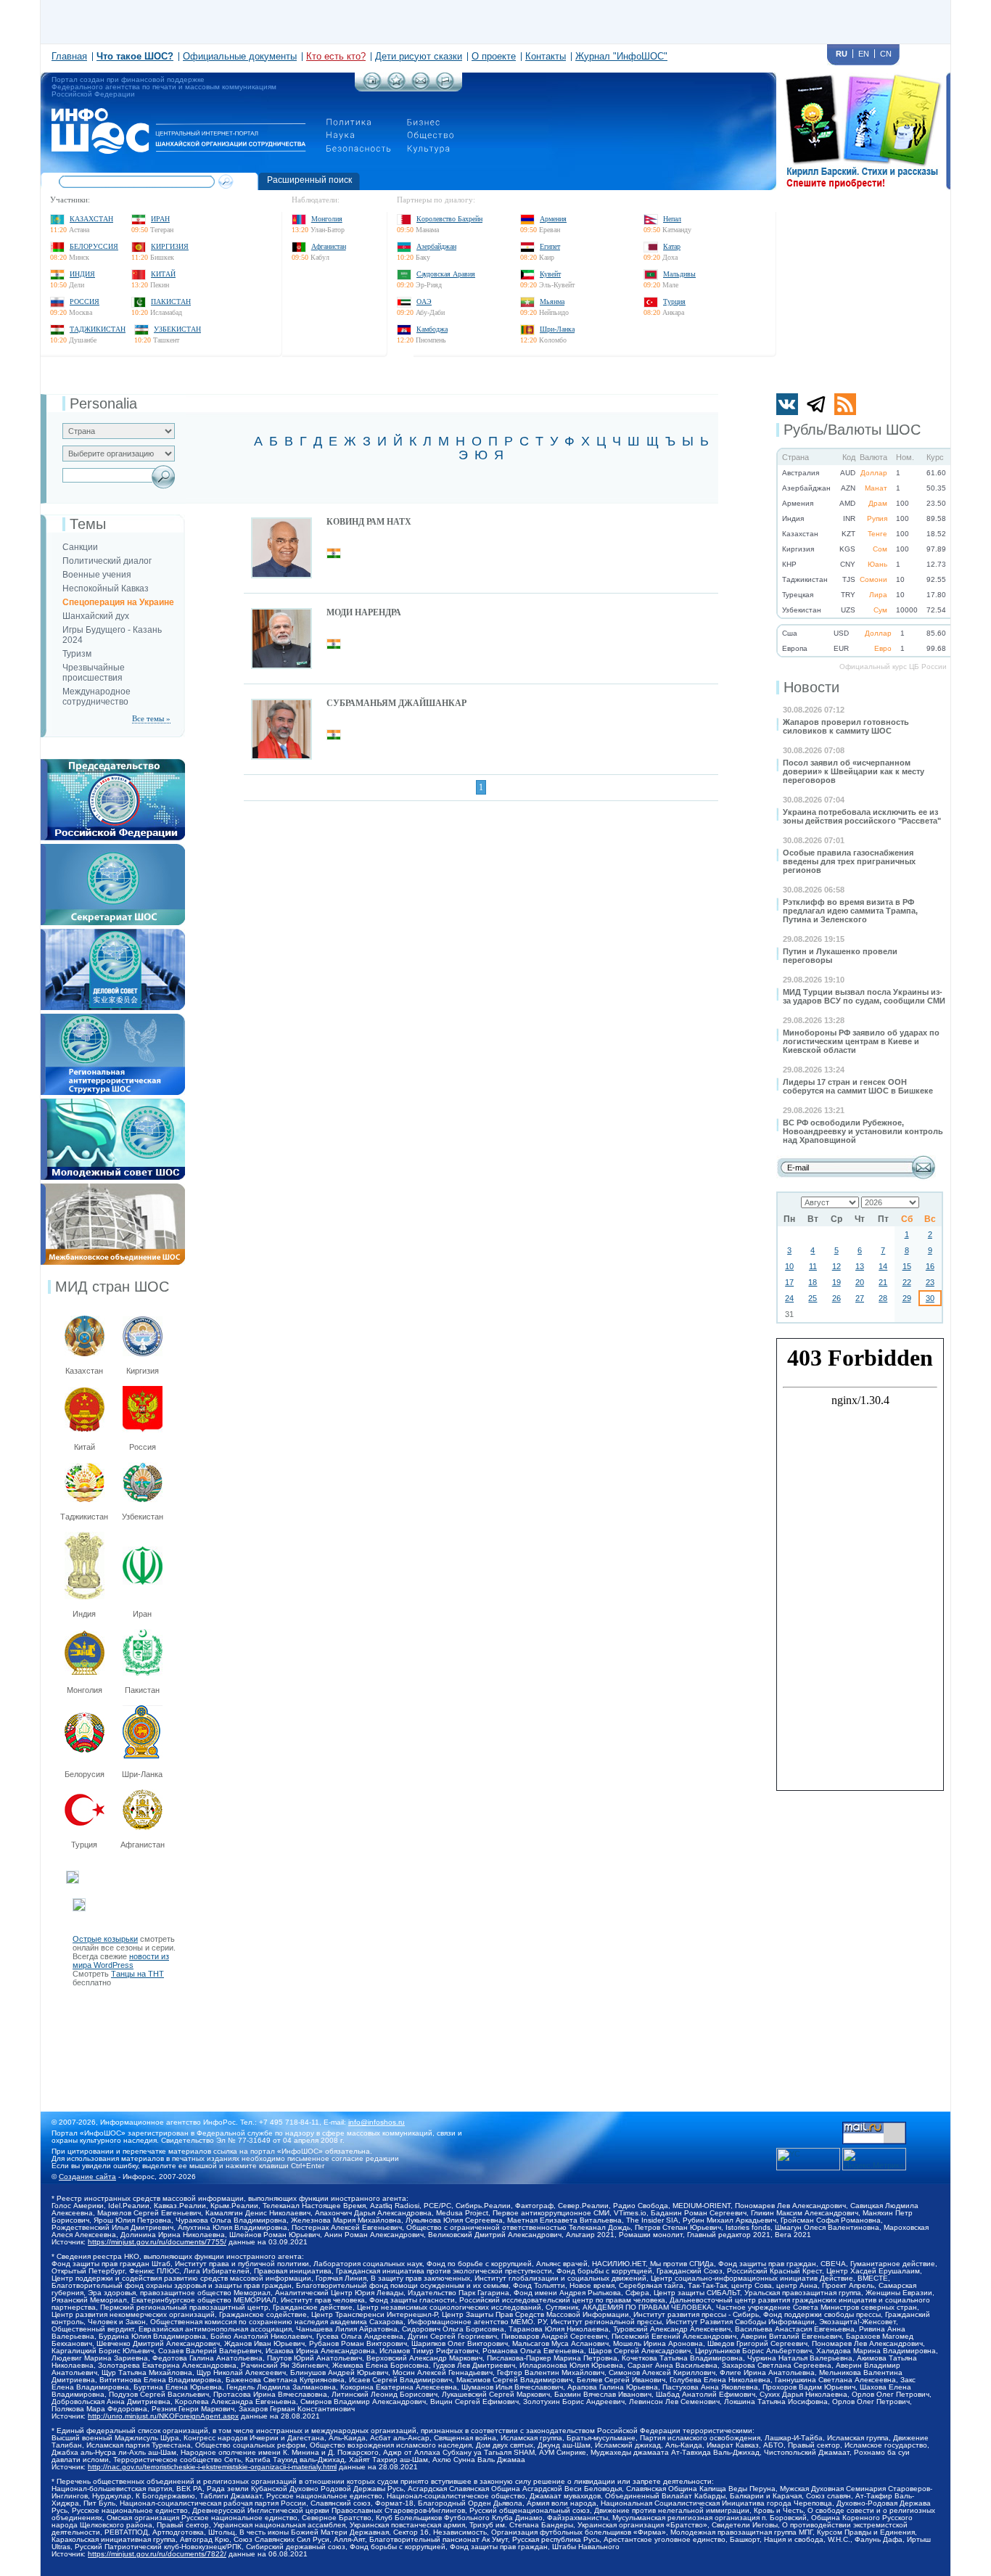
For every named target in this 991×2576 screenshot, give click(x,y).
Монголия (327, 219)
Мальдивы (679, 274)
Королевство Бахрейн (449, 219)
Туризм (77, 654)
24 (789, 1298)
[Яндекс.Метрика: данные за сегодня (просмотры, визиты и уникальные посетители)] (874, 2159)
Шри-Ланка (557, 329)
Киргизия (170, 246)
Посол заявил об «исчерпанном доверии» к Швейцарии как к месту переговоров (854, 771)
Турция (674, 302)
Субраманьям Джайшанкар (396, 703)
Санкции (80, 547)
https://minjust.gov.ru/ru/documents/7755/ (157, 2242)
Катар (672, 246)
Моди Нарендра (364, 612)
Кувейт (550, 274)
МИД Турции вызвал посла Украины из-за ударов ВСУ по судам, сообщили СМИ (864, 996)
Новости (811, 687)
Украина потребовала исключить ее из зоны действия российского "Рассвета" (862, 816)
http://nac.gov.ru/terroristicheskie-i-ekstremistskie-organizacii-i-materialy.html (212, 2467)
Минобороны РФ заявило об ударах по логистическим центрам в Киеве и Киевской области (861, 1041)
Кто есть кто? (336, 56)
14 (883, 1266)
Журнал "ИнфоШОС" (621, 56)
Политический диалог (107, 561)
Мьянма (552, 302)
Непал (672, 219)
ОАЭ (424, 302)
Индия (82, 274)
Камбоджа (432, 329)
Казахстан (91, 219)
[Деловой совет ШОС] (113, 933)
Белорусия (85, 1774)
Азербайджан (436, 246)
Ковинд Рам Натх (369, 522)
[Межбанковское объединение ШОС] (113, 1188)
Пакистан (171, 302)
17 (789, 1282)
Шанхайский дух (96, 616)
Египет (550, 246)
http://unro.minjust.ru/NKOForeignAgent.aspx (163, 2416)
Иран (160, 219)
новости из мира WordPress (121, 1961)
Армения (553, 219)
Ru (842, 54)
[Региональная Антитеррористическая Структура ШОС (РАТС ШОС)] (113, 1018)
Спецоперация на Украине (118, 602)
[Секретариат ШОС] (113, 848)
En (864, 54)
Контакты (546, 56)
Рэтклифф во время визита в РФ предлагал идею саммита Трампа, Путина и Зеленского (850, 911)
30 (930, 1298)
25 (813, 1298)
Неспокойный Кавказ (106, 588)
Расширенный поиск (309, 180)
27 (860, 1298)
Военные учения (97, 575)
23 (930, 1282)
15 (907, 1266)
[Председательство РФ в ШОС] (113, 763)
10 (789, 1266)
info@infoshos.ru (377, 2122)
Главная (69, 56)
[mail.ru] (874, 2126)
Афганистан (329, 246)
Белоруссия (94, 246)
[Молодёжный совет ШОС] (113, 1103)
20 (860, 1282)
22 (907, 1282)
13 (860, 1266)
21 (883, 1282)
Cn (886, 54)
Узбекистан (177, 329)
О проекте (494, 56)
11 (813, 1266)
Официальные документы (240, 56)
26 (836, 1298)
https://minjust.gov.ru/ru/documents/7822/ (157, 2554)
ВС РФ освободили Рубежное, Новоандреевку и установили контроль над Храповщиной (863, 1131)
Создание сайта (87, 2177)
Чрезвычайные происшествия (94, 673)
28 (883, 1298)
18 (813, 1282)
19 (836, 1282)
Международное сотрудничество (96, 697)
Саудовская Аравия (446, 274)
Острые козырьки (105, 1939)
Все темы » (151, 718)
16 (930, 1266)
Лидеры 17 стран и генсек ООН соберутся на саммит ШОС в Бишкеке (858, 1086)
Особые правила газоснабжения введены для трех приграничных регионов (849, 861)
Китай (163, 274)
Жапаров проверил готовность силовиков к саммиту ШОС (846, 726)
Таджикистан (98, 329)
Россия (85, 302)
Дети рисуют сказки (419, 56)
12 (836, 1266)
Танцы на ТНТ (137, 1974)
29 (907, 1298)
